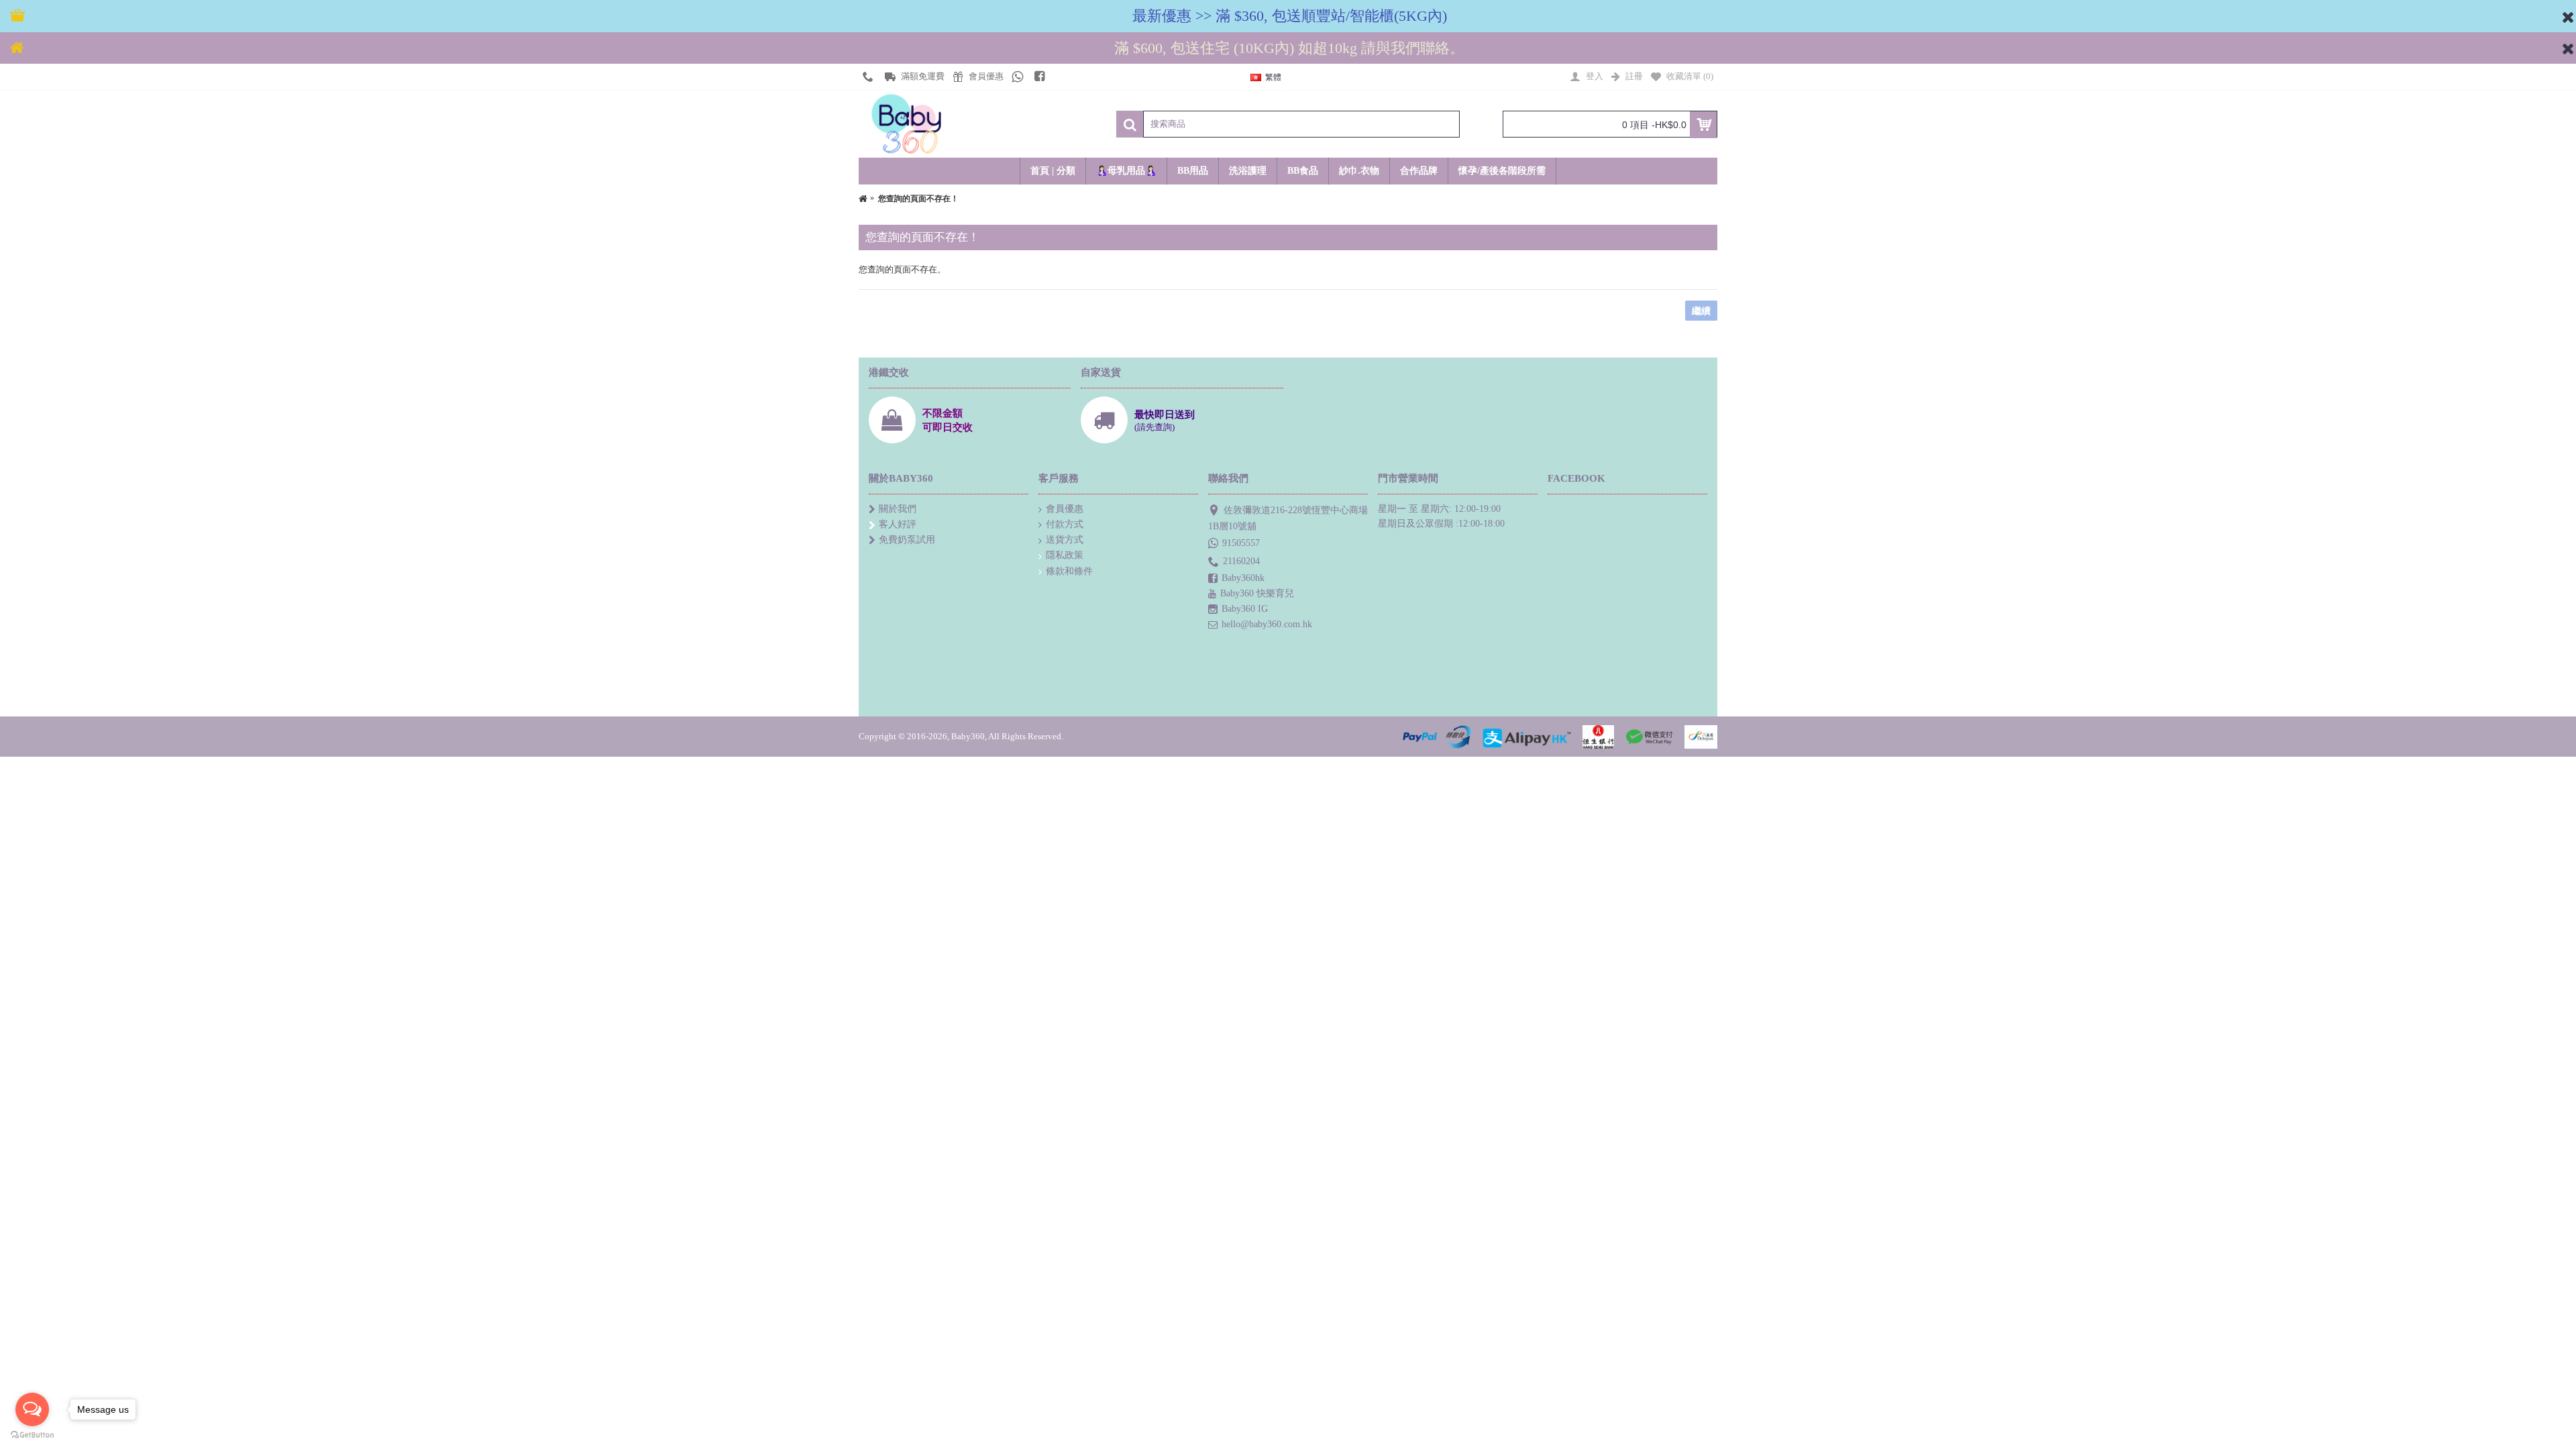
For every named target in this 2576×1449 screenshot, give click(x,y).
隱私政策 (1065, 555)
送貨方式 (1065, 540)
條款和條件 (1069, 571)
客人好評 (898, 524)
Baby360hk (1243, 578)
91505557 (1241, 542)
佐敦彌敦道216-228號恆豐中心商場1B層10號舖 (1288, 518)
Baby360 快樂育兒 (1257, 593)
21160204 (1241, 561)
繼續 (1701, 311)
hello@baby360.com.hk (1267, 624)
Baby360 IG (1245, 609)
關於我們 (898, 509)
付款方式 (1065, 524)
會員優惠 (1065, 509)
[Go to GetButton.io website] (32, 1435)
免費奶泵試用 (907, 540)
